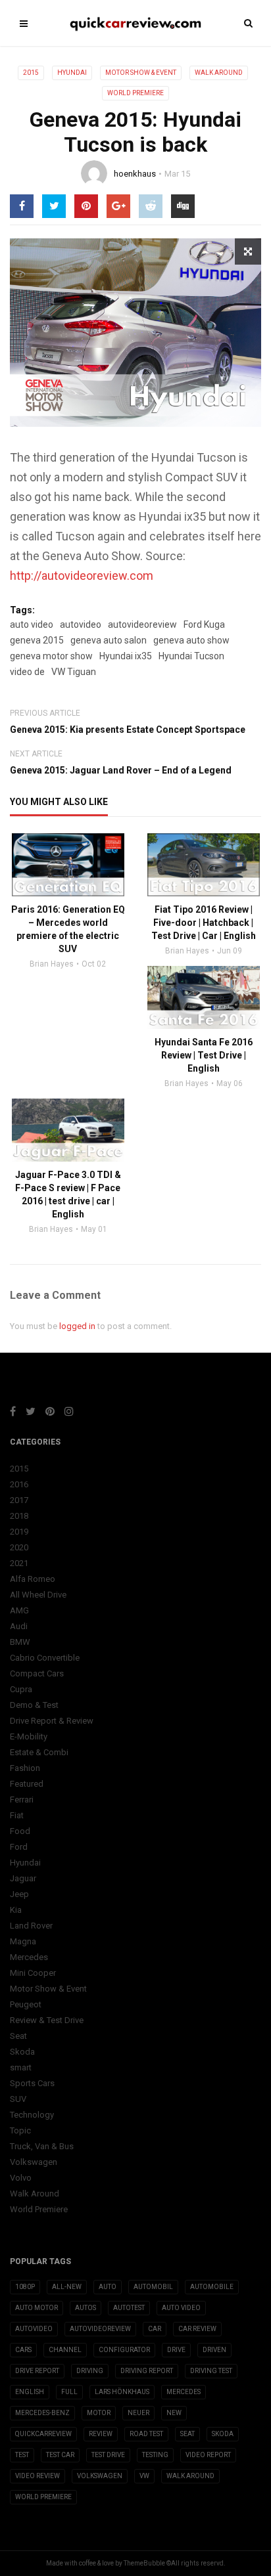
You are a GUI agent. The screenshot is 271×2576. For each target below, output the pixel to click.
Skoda (22, 2052)
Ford (19, 1847)
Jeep (19, 1894)
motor (99, 2413)
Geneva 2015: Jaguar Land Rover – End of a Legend (121, 770)
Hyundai (72, 73)
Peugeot (26, 2004)
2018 (19, 1516)
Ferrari (22, 1800)
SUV (18, 2099)
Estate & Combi (39, 1752)
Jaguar (23, 1878)
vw (144, 2476)
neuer (138, 2413)
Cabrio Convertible (45, 1658)
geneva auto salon (109, 640)
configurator (124, 2350)
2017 (19, 1500)
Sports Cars (32, 2083)
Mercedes (29, 1957)
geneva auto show (191, 640)
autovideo (81, 624)
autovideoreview (142, 624)
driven (214, 2350)
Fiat (17, 1815)
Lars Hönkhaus (122, 2392)
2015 (31, 73)
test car (60, 2455)
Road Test (146, 2434)
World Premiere (135, 93)
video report (208, 2455)
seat (187, 2434)
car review (197, 2329)
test (22, 2455)
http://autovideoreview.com (82, 576)
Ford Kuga (204, 624)
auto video (32, 624)
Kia (16, 1910)
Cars (23, 2350)
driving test (211, 2371)
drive (176, 2350)
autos (86, 2308)
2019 (19, 1532)
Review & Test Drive (47, 2020)
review (101, 2434)
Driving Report (147, 2371)
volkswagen (100, 2476)
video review (37, 2476)
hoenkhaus (135, 174)
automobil (153, 2287)
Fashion (25, 1768)
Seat (18, 2036)
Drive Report (37, 2371)
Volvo (21, 2178)
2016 (19, 1484)
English (30, 2392)
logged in (77, 1326)
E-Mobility (29, 1736)
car (155, 2329)
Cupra (21, 1689)
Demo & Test (34, 1705)
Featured (27, 1784)
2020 (19, 1547)
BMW (20, 1642)
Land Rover (31, 1926)
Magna (23, 1941)
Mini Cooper (33, 1973)
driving (90, 2371)
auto (108, 2287)
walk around (190, 2476)
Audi (19, 1626)
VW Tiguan (74, 672)
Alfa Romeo (33, 1579)
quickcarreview (43, 2434)
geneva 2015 (37, 640)
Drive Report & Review (52, 1721)
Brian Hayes (52, 964)
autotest (129, 2308)
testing (155, 2455)
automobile (212, 2287)
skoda (223, 2434)
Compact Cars (37, 1673)
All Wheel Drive (38, 1595)
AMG (19, 1610)
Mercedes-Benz (42, 2413)
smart (21, 2067)
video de (27, 672)
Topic (20, 2130)
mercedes (184, 2392)
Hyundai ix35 (126, 656)
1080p (25, 2287)
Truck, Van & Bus (42, 2146)
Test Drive (108, 2455)
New (174, 2413)
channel (65, 2350)
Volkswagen (34, 2162)
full (69, 2392)
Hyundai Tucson (191, 656)
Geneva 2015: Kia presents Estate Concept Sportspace (128, 730)
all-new (67, 2287)
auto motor (37, 2308)
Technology (32, 2115)
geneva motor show (51, 656)
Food (20, 1831)
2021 (19, 1563)
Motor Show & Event (141, 73)
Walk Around (219, 73)
